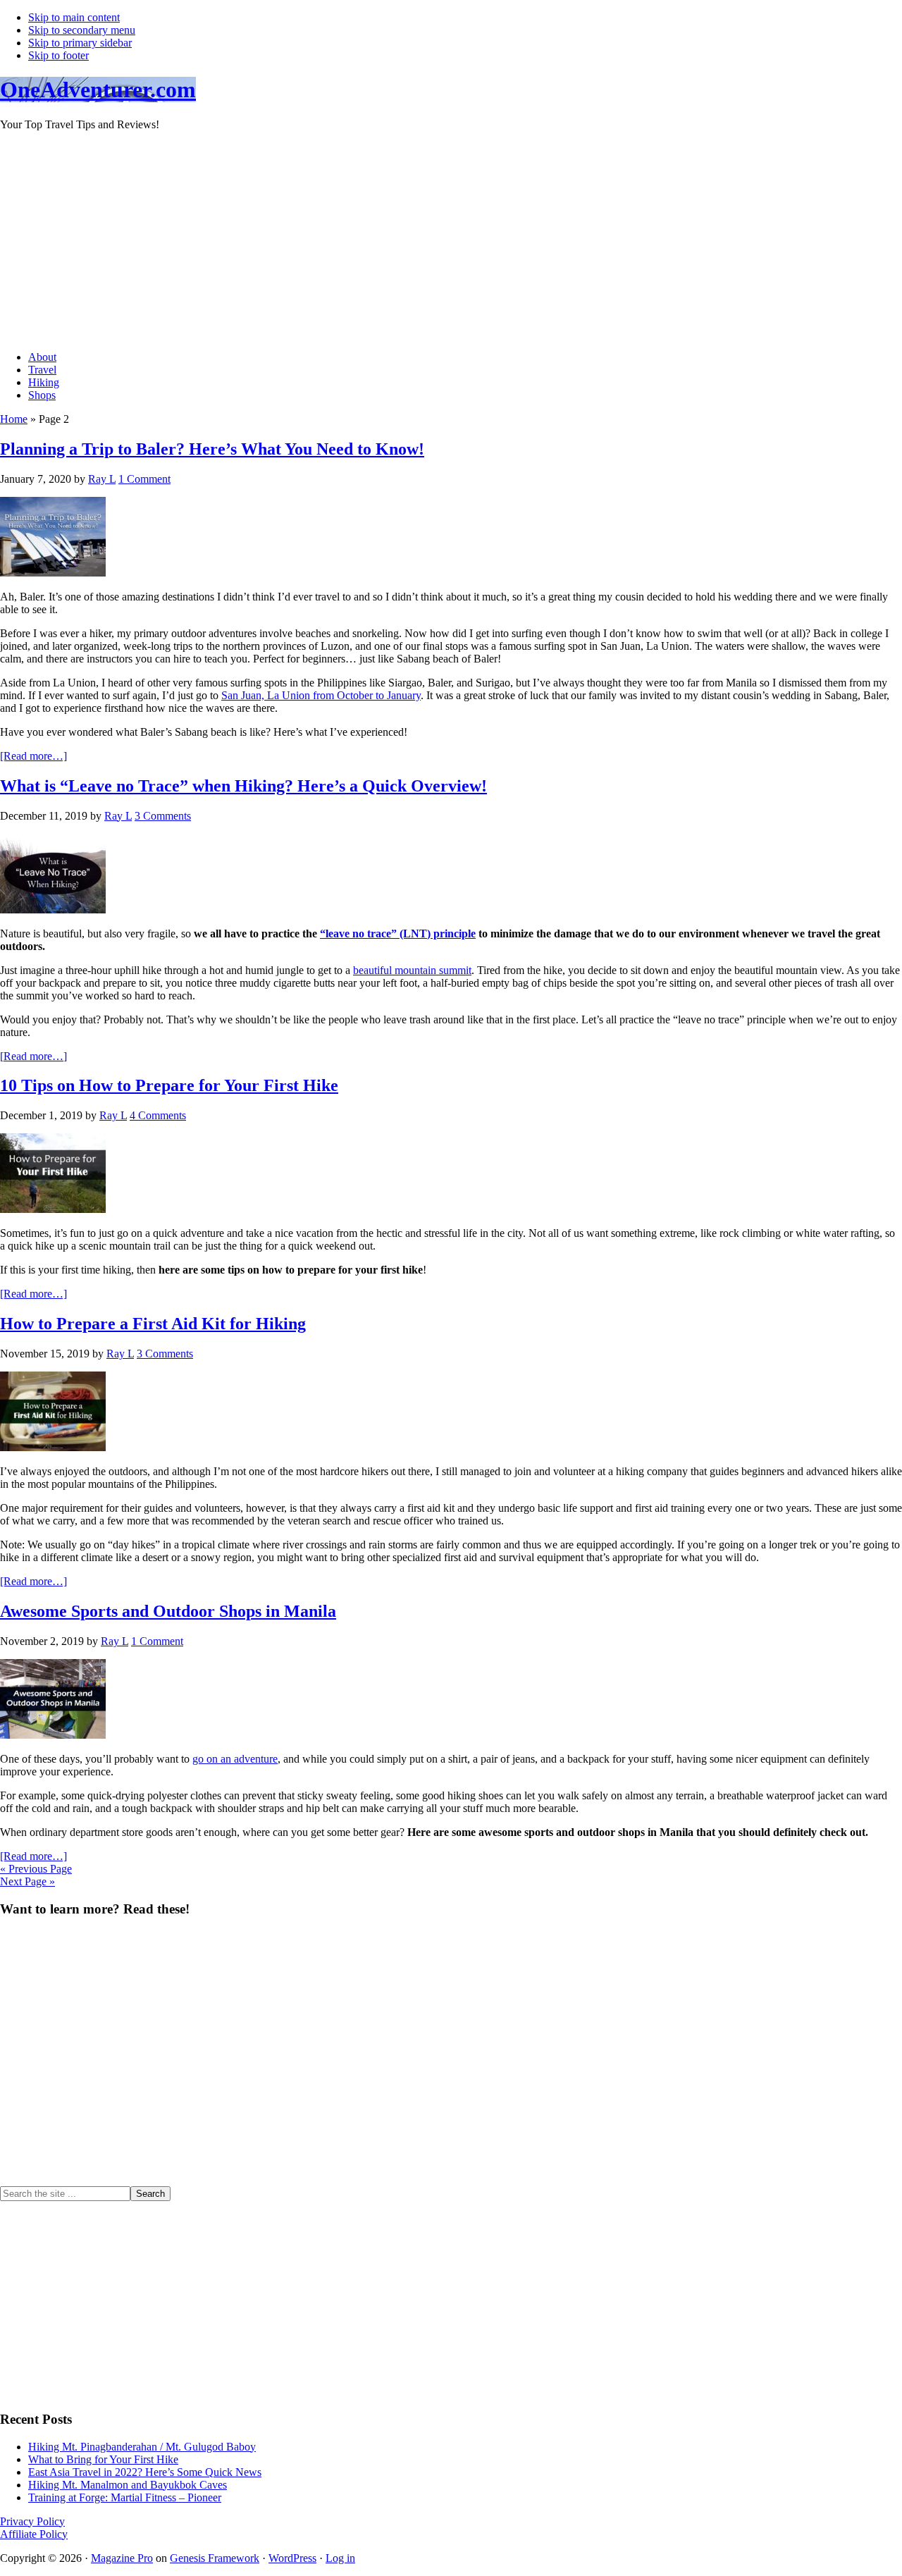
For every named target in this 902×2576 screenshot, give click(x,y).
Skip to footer (58, 55)
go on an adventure (235, 1759)
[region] (451, 2058)
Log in (340, 2558)
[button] (451, 2152)
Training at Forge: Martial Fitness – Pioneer (125, 2497)
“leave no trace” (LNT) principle (398, 933)
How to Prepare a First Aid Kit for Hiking (153, 1324)
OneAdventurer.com (98, 90)
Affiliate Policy (34, 2534)
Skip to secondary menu (82, 30)
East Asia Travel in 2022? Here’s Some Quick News (145, 2472)
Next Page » (27, 1881)
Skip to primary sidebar (80, 43)
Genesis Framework (215, 2558)
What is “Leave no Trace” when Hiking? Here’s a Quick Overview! (243, 786)
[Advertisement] (423, 241)
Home (14, 419)
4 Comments (158, 1115)
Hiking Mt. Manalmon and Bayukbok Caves (128, 2485)
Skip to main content (74, 17)
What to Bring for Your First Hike (103, 2459)
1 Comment (144, 479)
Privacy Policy (32, 2521)
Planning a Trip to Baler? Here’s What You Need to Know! (212, 449)
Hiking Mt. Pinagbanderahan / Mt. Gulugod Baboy (142, 2447)
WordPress (292, 2558)
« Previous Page (36, 1869)
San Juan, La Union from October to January (321, 695)
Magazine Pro (122, 2558)
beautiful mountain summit (412, 970)
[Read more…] (33, 756)
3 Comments (163, 816)
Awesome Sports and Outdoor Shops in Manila (168, 1611)
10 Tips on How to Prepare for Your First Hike (169, 1085)
